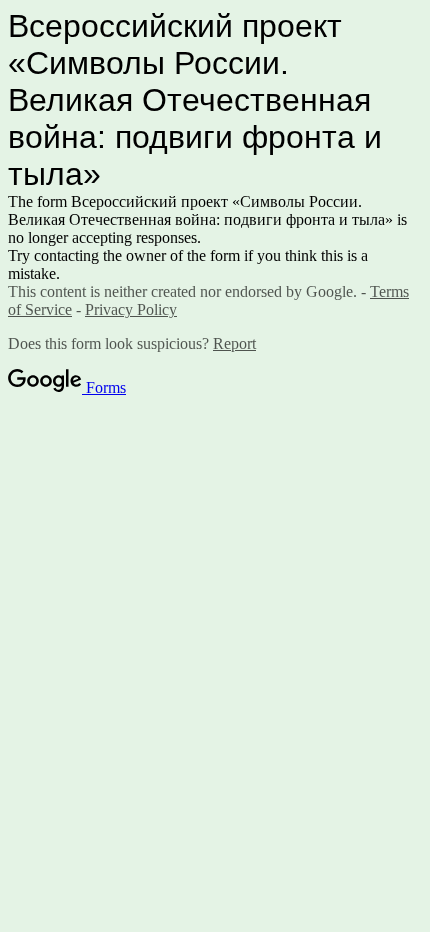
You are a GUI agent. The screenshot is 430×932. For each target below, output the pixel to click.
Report (234, 343)
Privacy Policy (131, 309)
